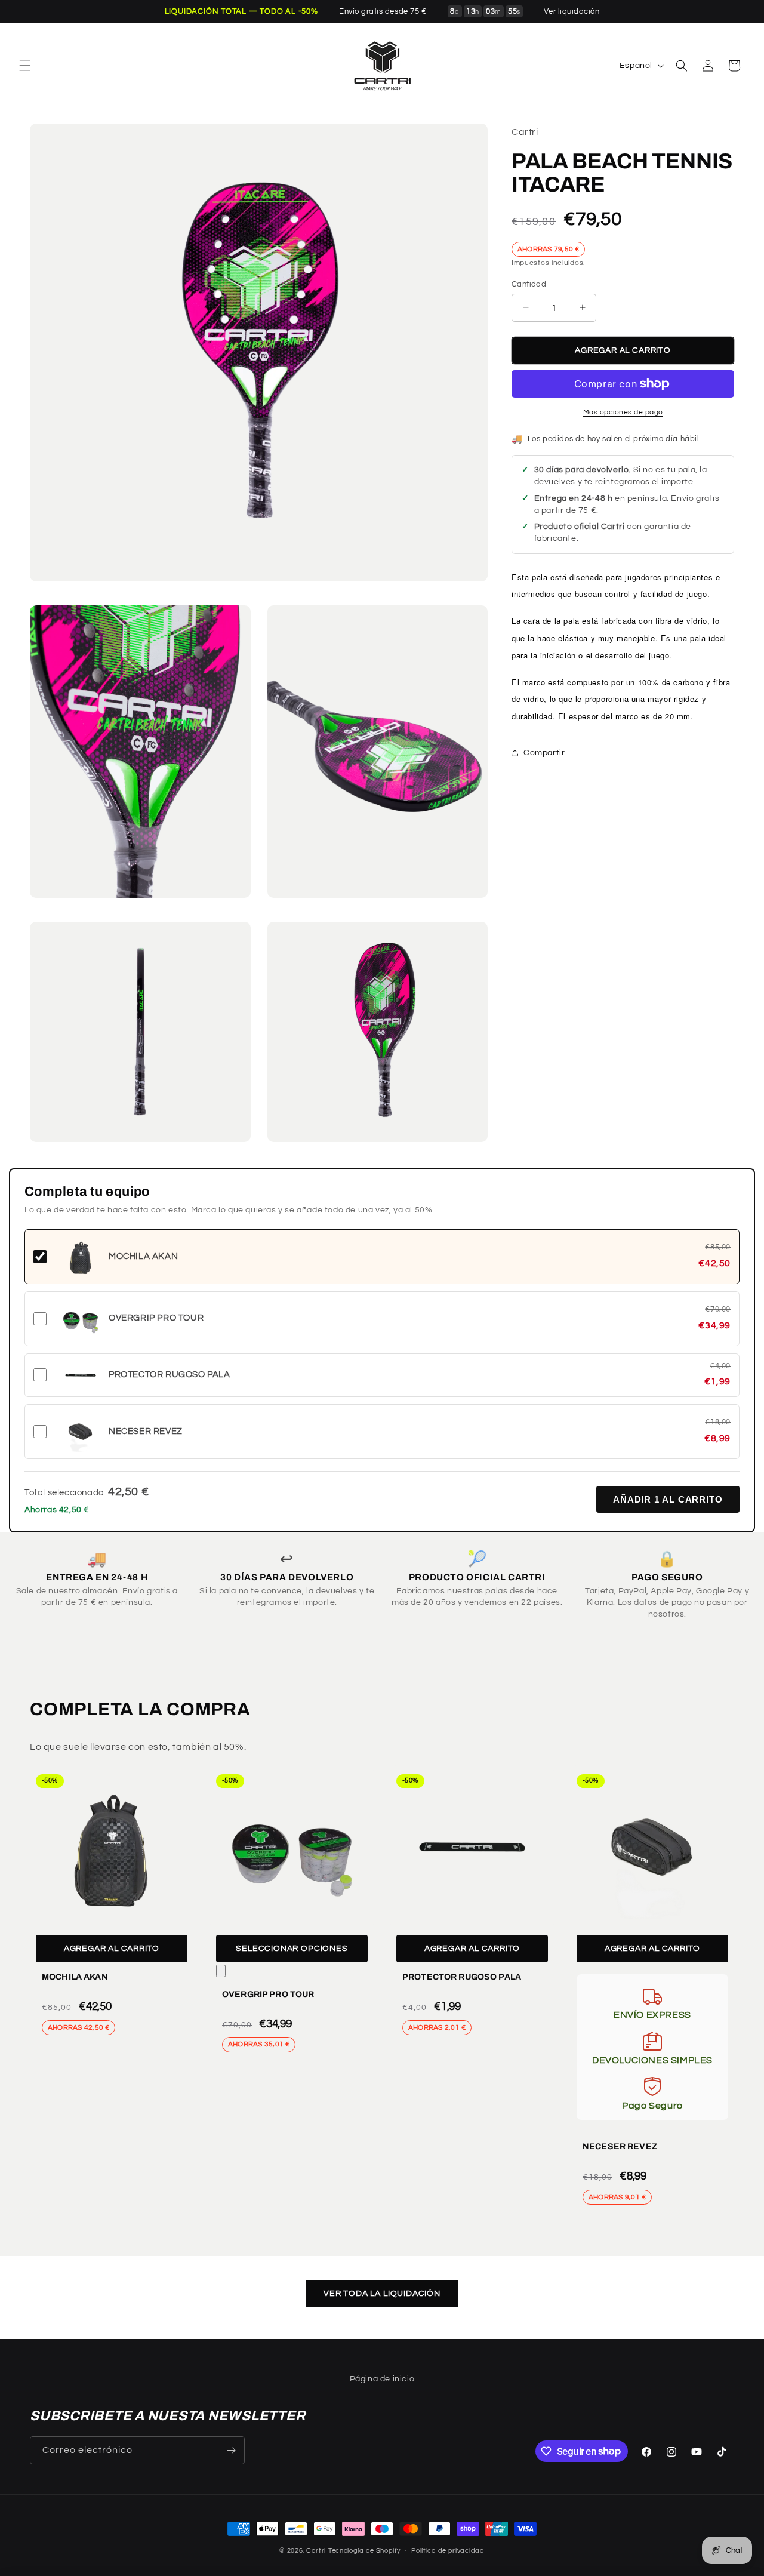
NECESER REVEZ (620, 2146)
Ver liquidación (572, 11)
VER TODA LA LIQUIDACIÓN (382, 2294)
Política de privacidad (448, 2550)
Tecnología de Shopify (364, 2551)
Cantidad (529, 284)
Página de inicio (382, 2379)
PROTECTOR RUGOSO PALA (462, 1977)
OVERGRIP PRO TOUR (268, 1994)
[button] (25, 66)
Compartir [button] (544, 753)
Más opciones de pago (623, 412)
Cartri (316, 2551)
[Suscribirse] (231, 2450)
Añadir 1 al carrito (668, 1499)
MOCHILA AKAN (75, 1977)
